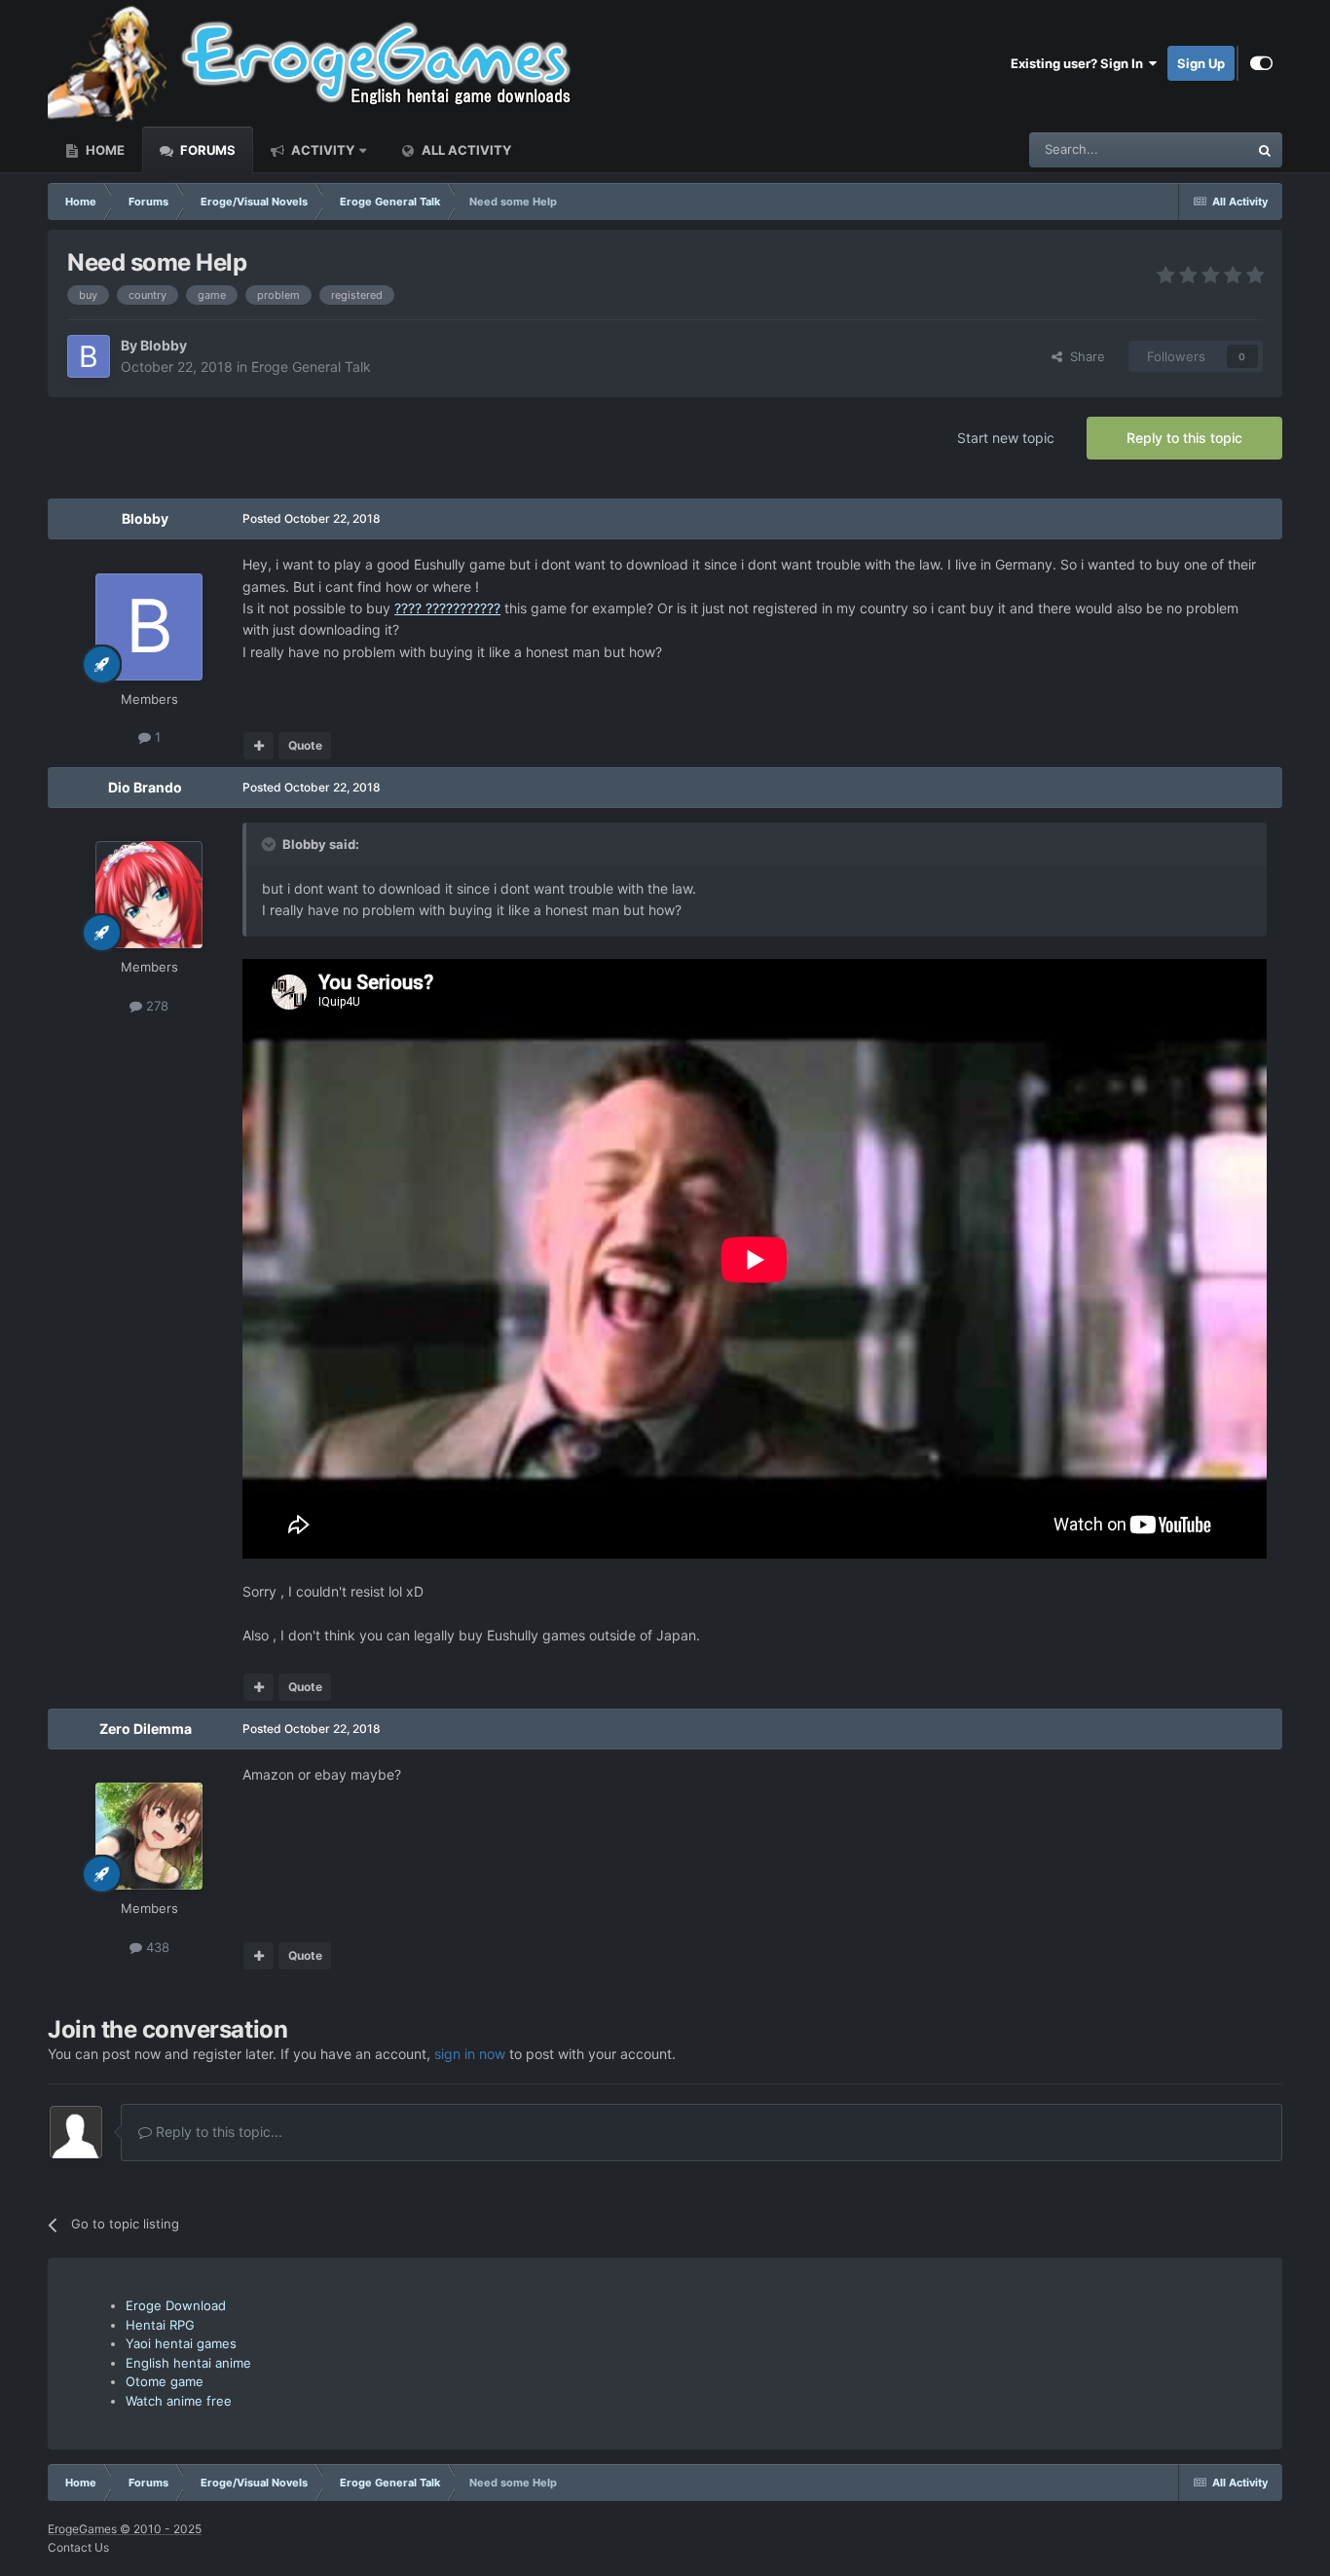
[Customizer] (1261, 63)
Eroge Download (176, 2305)
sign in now (470, 2054)
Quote (305, 745)
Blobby (164, 345)
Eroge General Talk (311, 367)
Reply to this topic (1184, 438)
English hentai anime (188, 2363)
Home (104, 150)
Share (1084, 356)
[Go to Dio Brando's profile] (149, 895)
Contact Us (78, 2547)
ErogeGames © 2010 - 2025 (125, 2529)
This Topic (1193, 149)
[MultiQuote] (259, 746)
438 (156, 1947)
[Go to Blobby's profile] (89, 356)
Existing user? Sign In (1080, 63)
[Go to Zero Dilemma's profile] (149, 1836)
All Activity (465, 150)
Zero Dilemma (146, 1729)
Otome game (165, 2381)
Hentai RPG (160, 2325)
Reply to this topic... (217, 2132)
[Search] (1265, 150)
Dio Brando (145, 787)
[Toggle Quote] (271, 844)
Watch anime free (179, 2401)
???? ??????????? (447, 608)
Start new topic (1006, 438)
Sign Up (1201, 63)
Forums (206, 150)
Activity (321, 150)
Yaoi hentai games (181, 2343)
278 (155, 1006)
